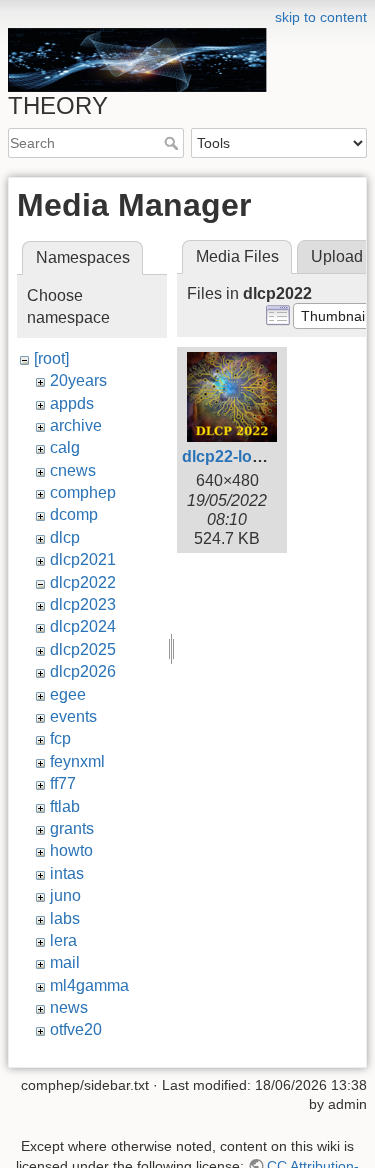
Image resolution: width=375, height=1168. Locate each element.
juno (65, 895)
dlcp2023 (83, 604)
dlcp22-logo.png (244, 456)
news (69, 1007)
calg (65, 447)
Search (173, 143)
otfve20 (76, 1029)
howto (71, 850)
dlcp (65, 537)
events (73, 716)
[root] (51, 358)
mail (65, 962)
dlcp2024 (83, 626)
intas (67, 873)
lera (63, 940)
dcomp (74, 514)
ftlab (65, 806)
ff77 (63, 783)
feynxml (77, 761)
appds (72, 403)
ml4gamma (89, 985)
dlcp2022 (83, 582)
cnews (73, 470)
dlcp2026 (83, 671)
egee (68, 694)
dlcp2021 (83, 559)
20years (78, 380)
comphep (83, 492)
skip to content (321, 17)
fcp (60, 738)
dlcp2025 (83, 649)
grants (72, 828)
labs (65, 918)
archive (76, 425)
